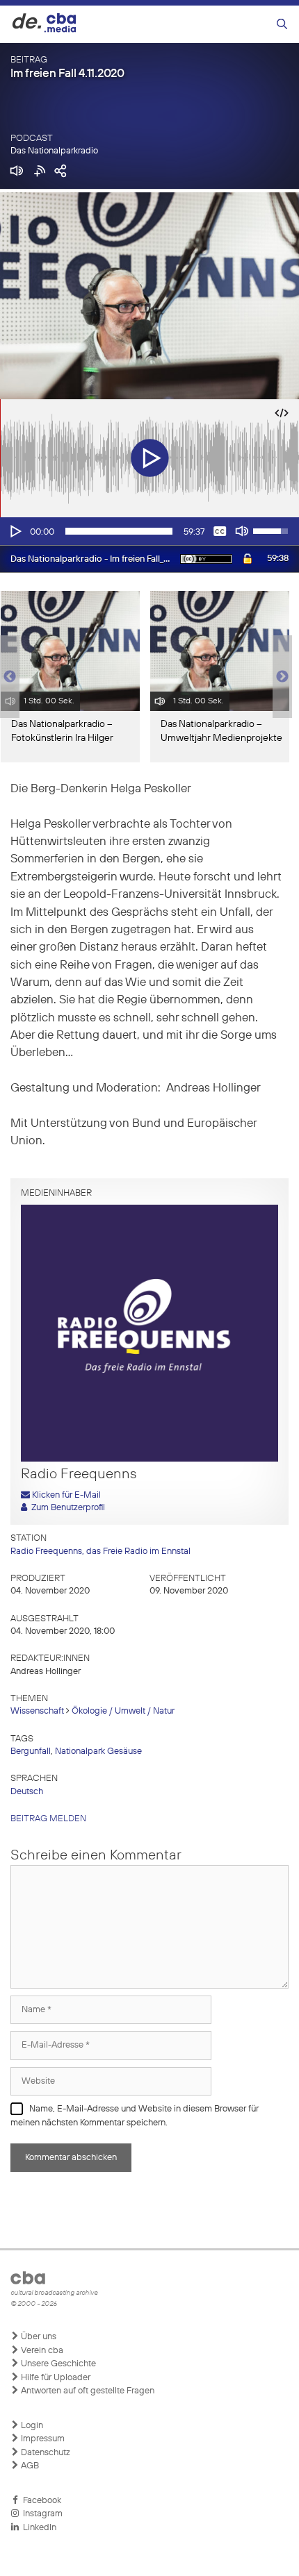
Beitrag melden (48, 1819)
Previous (7, 677)
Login (31, 2426)
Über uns (38, 2337)
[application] (149, 531)
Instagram (41, 2514)
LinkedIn (38, 2528)
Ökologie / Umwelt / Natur (123, 1711)
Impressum (42, 2439)
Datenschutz (45, 2453)
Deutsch (27, 1792)
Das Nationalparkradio (54, 151)
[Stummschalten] (242, 531)
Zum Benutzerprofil (66, 1508)
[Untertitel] (220, 531)
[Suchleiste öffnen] (282, 25)
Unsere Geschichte (57, 2364)
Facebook (40, 2501)
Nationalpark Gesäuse (98, 1751)
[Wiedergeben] (15, 531)
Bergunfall (31, 1751)
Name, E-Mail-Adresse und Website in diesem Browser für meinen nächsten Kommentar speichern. (135, 2116)
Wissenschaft (37, 1711)
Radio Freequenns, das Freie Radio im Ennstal (100, 1552)
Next (282, 677)
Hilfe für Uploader (55, 2378)
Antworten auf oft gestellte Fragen (87, 2391)
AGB (29, 2466)
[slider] (119, 531)
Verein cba (41, 2351)
